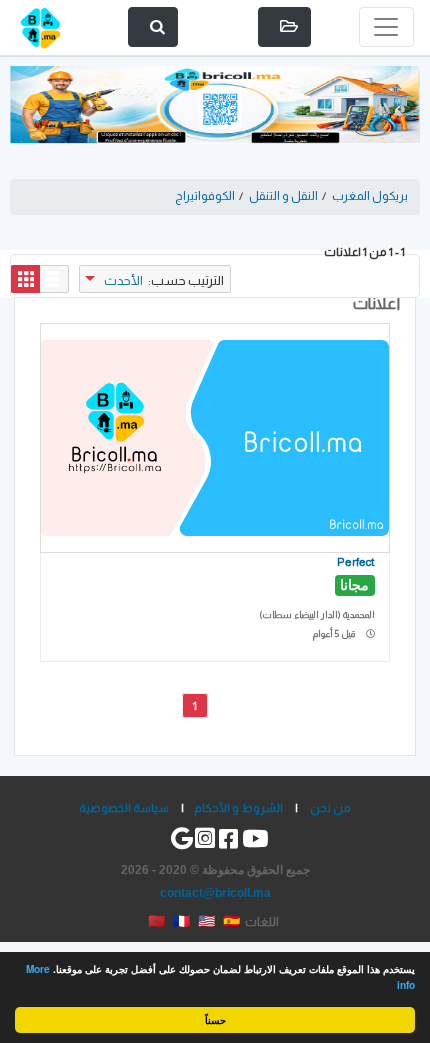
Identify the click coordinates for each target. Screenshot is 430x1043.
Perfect (356, 561)
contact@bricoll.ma (215, 892)
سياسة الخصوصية (124, 807)
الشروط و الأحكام (238, 807)
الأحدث (123, 280)
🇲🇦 (156, 921)
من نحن (330, 807)
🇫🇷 (181, 921)
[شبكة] (25, 279)
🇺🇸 (206, 921)
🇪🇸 (231, 921)
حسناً (215, 1020)
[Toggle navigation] (386, 27)
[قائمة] (54, 279)
